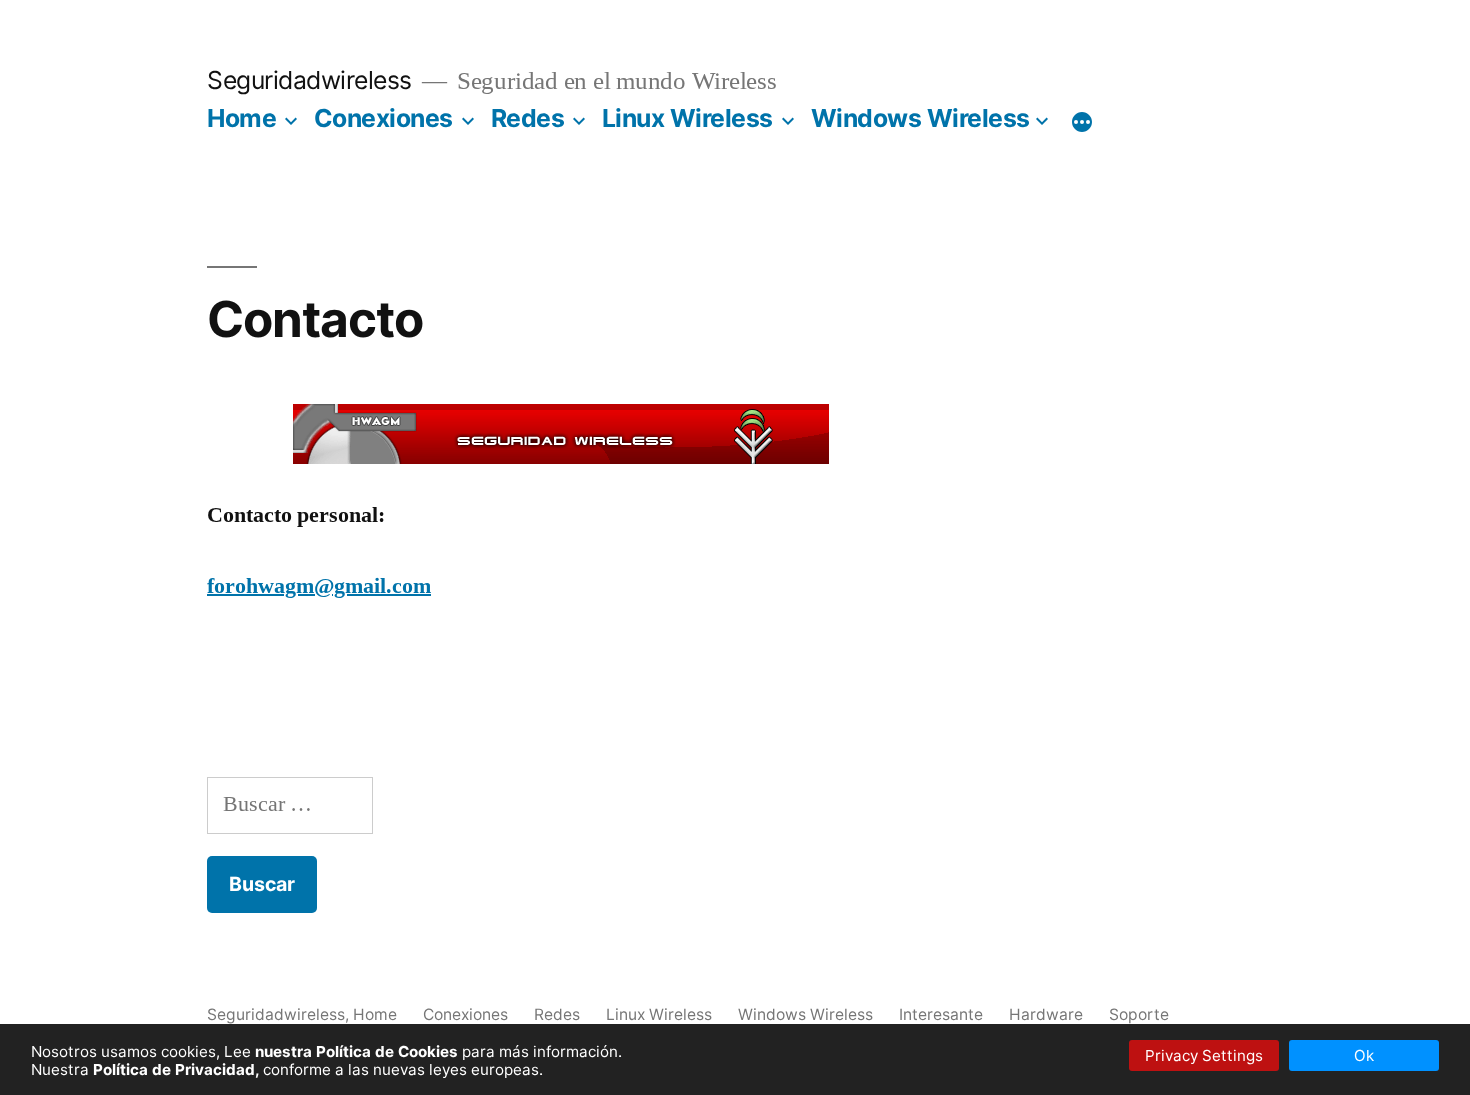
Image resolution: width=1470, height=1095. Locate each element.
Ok (1364, 1055)
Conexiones (383, 118)
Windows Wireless (920, 118)
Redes (528, 118)
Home (241, 118)
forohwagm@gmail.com (319, 586)
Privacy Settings (1204, 1055)
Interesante (941, 1014)
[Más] (1082, 122)
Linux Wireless (687, 118)
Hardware (1046, 1014)
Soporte (1139, 1014)
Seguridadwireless (309, 80)
